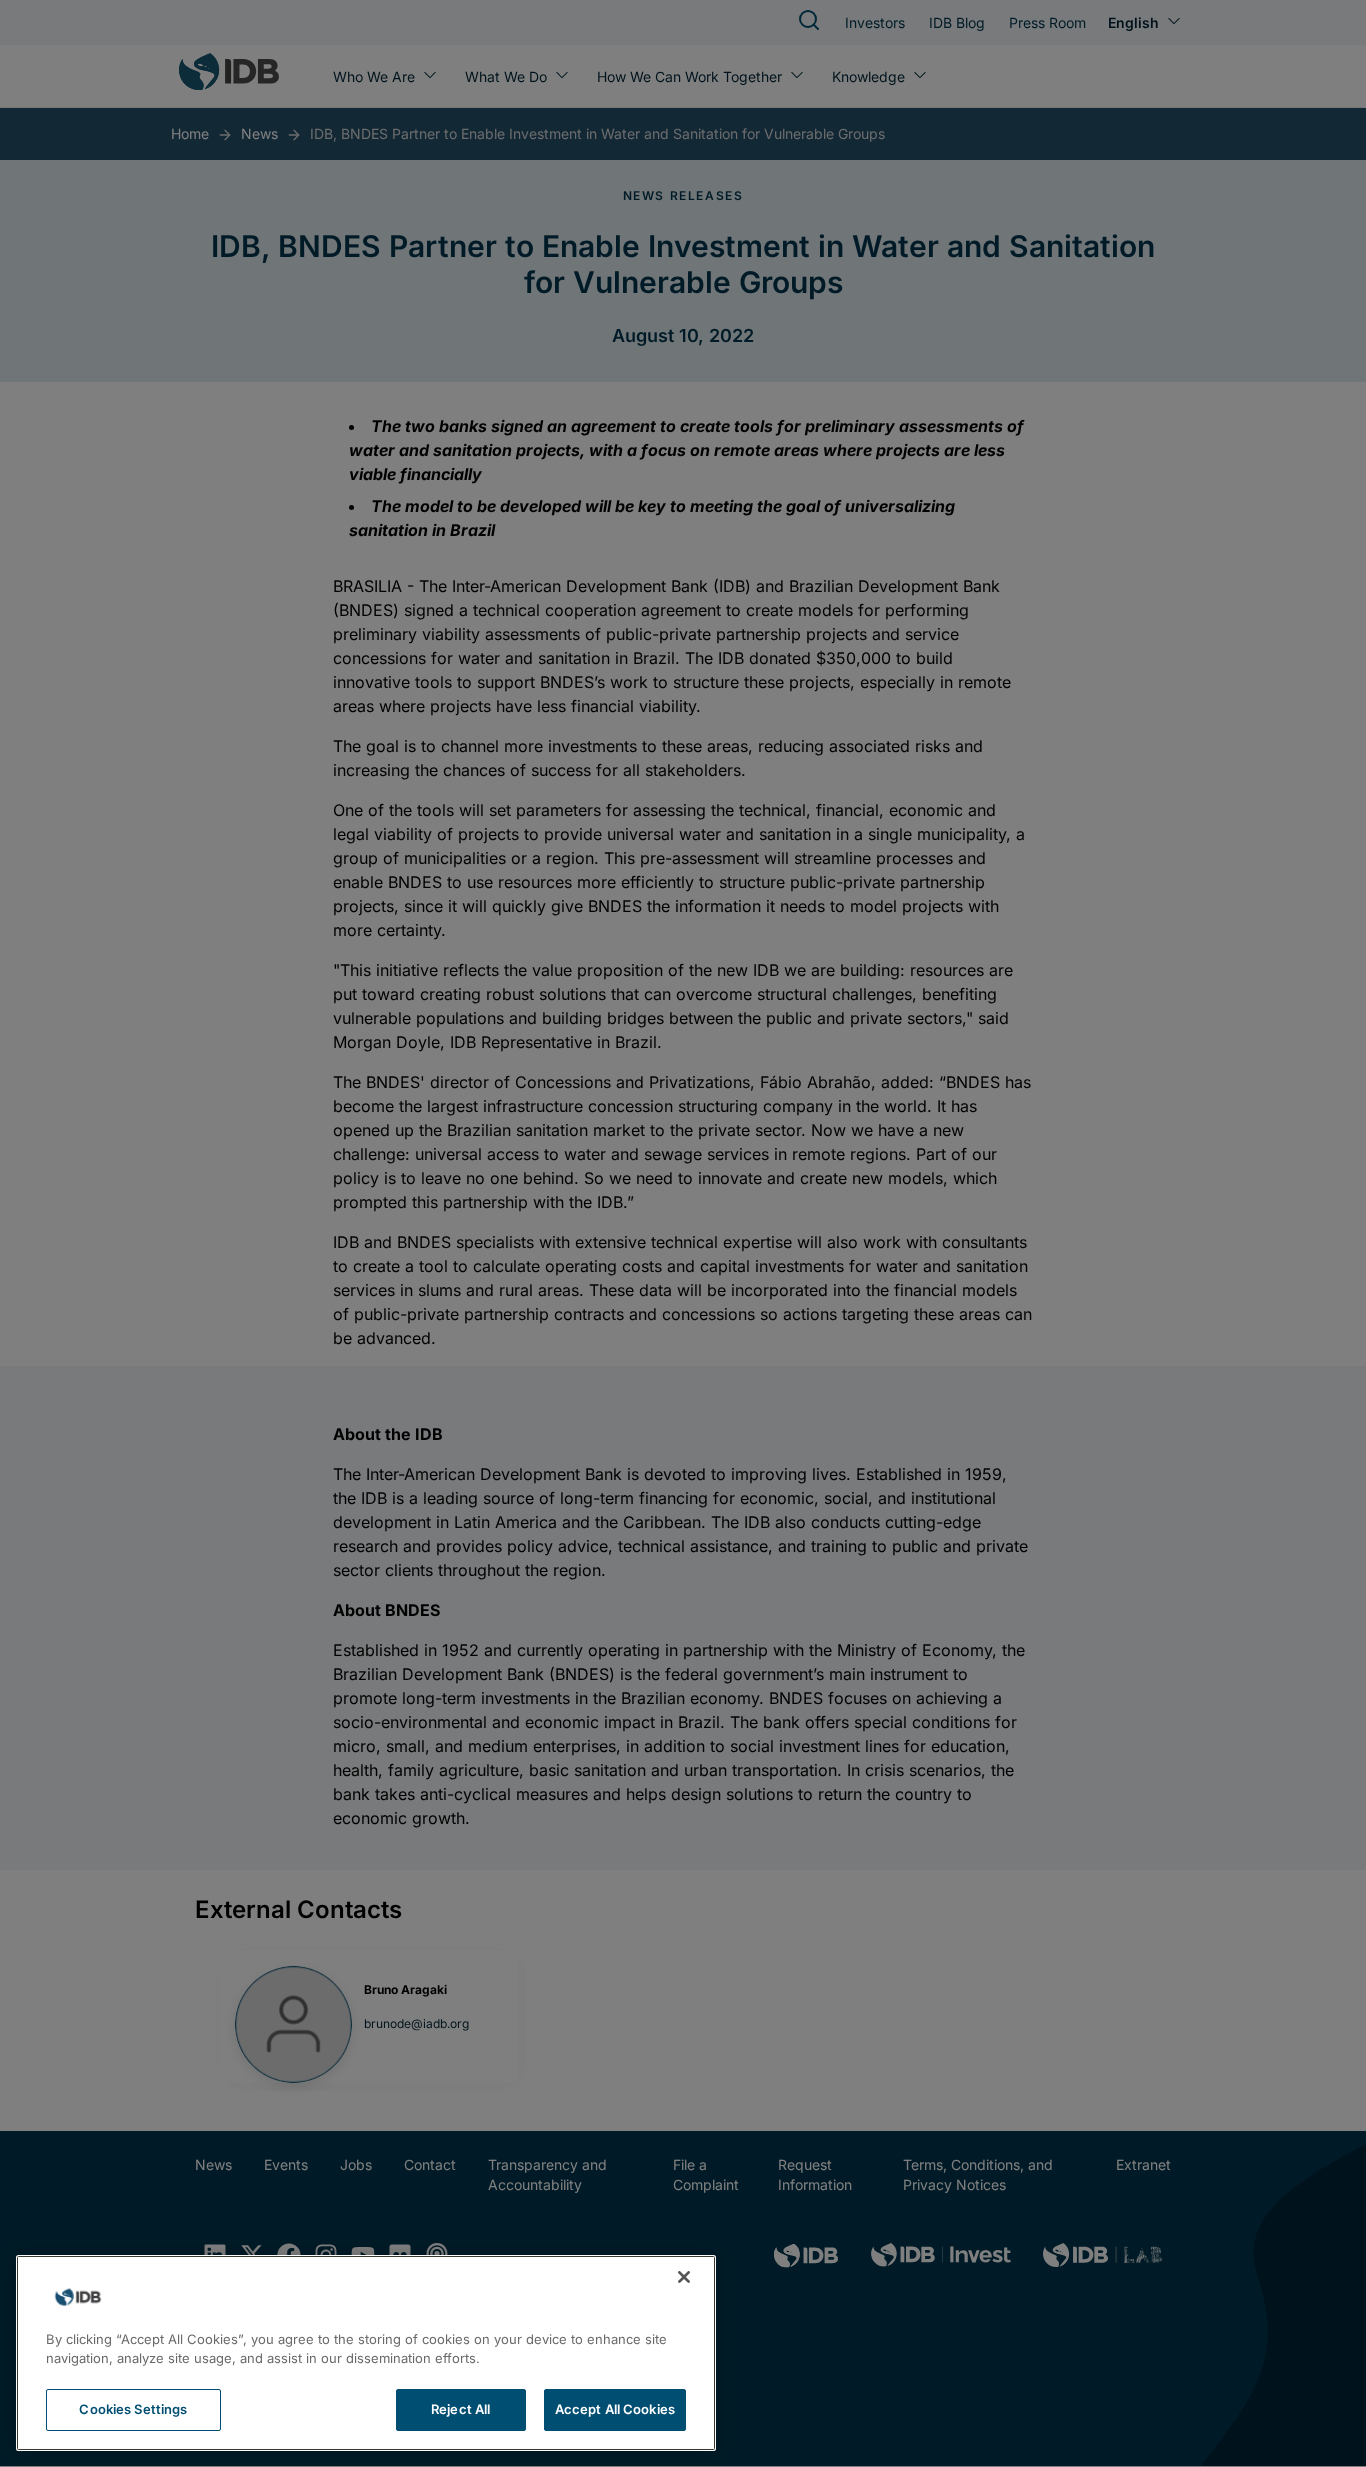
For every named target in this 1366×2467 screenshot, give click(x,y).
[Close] (684, 2277)
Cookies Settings (133, 2409)
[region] (366, 2353)
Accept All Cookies (615, 2409)
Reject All (460, 2409)
